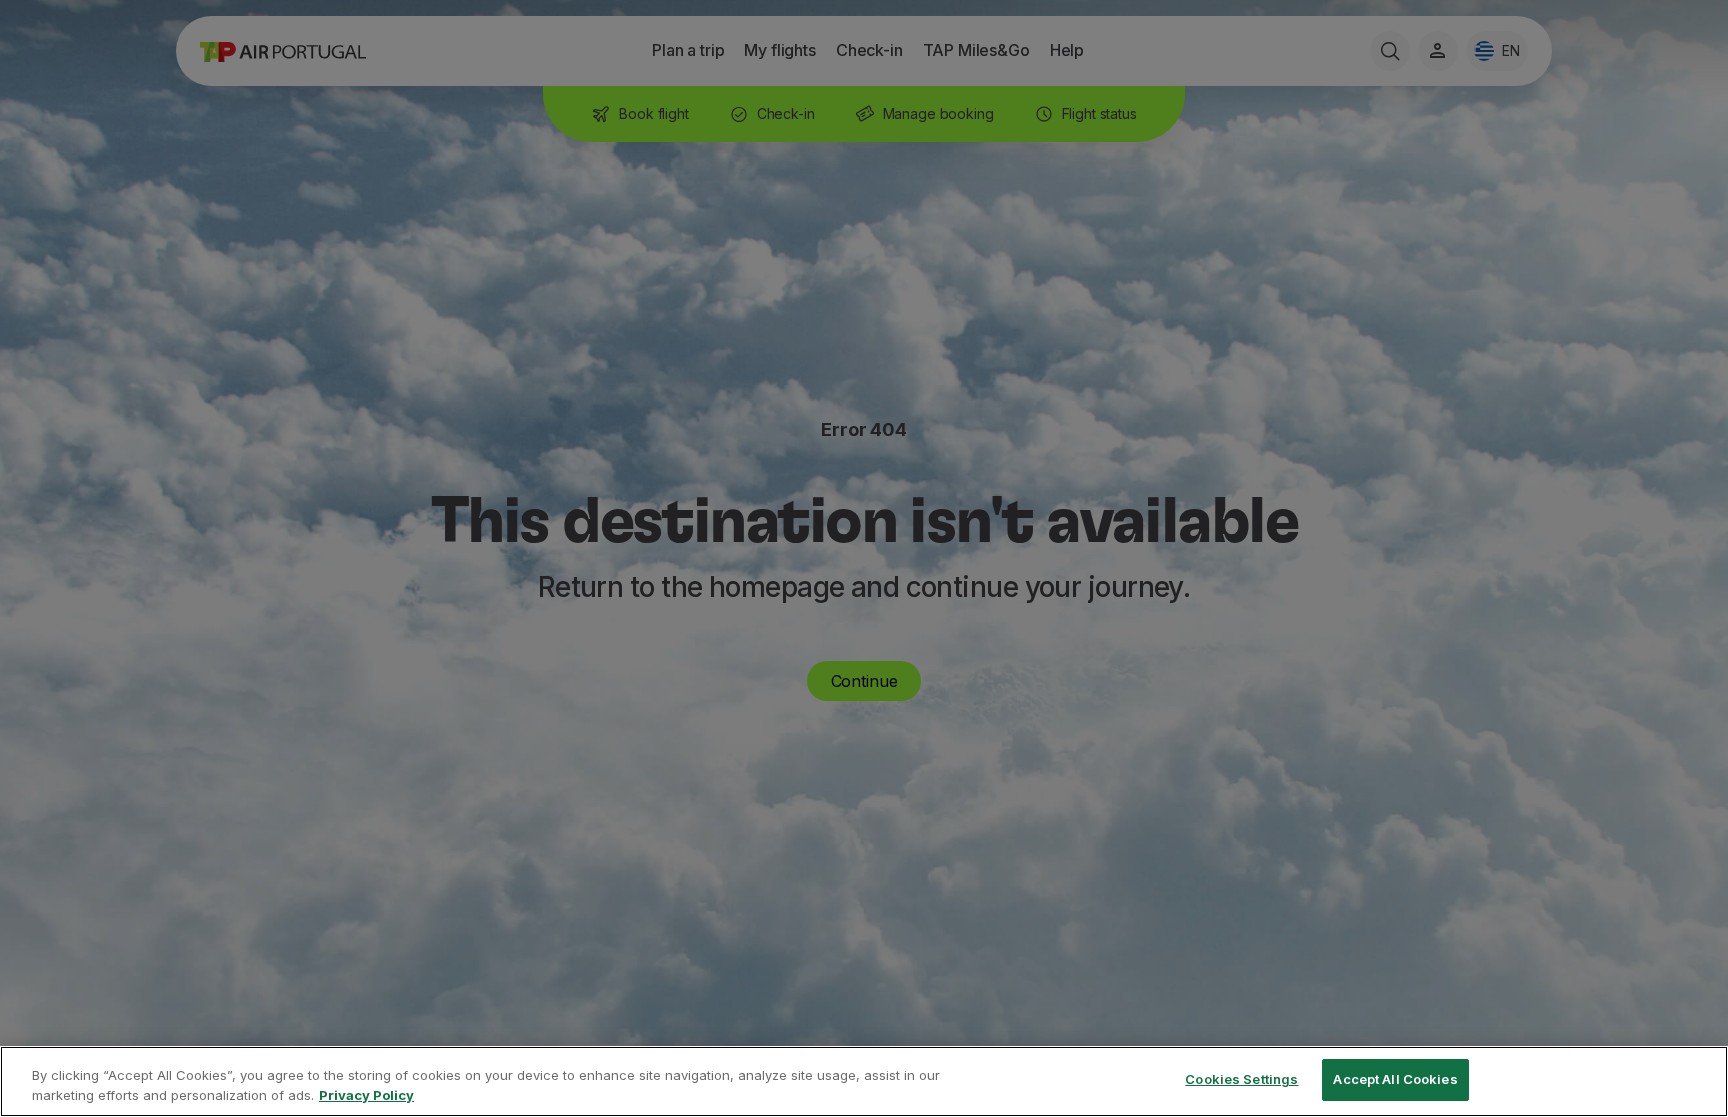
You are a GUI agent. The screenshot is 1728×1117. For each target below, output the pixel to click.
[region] (864, 1081)
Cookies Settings (1241, 1079)
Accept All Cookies (1395, 1079)
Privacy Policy (366, 1095)
